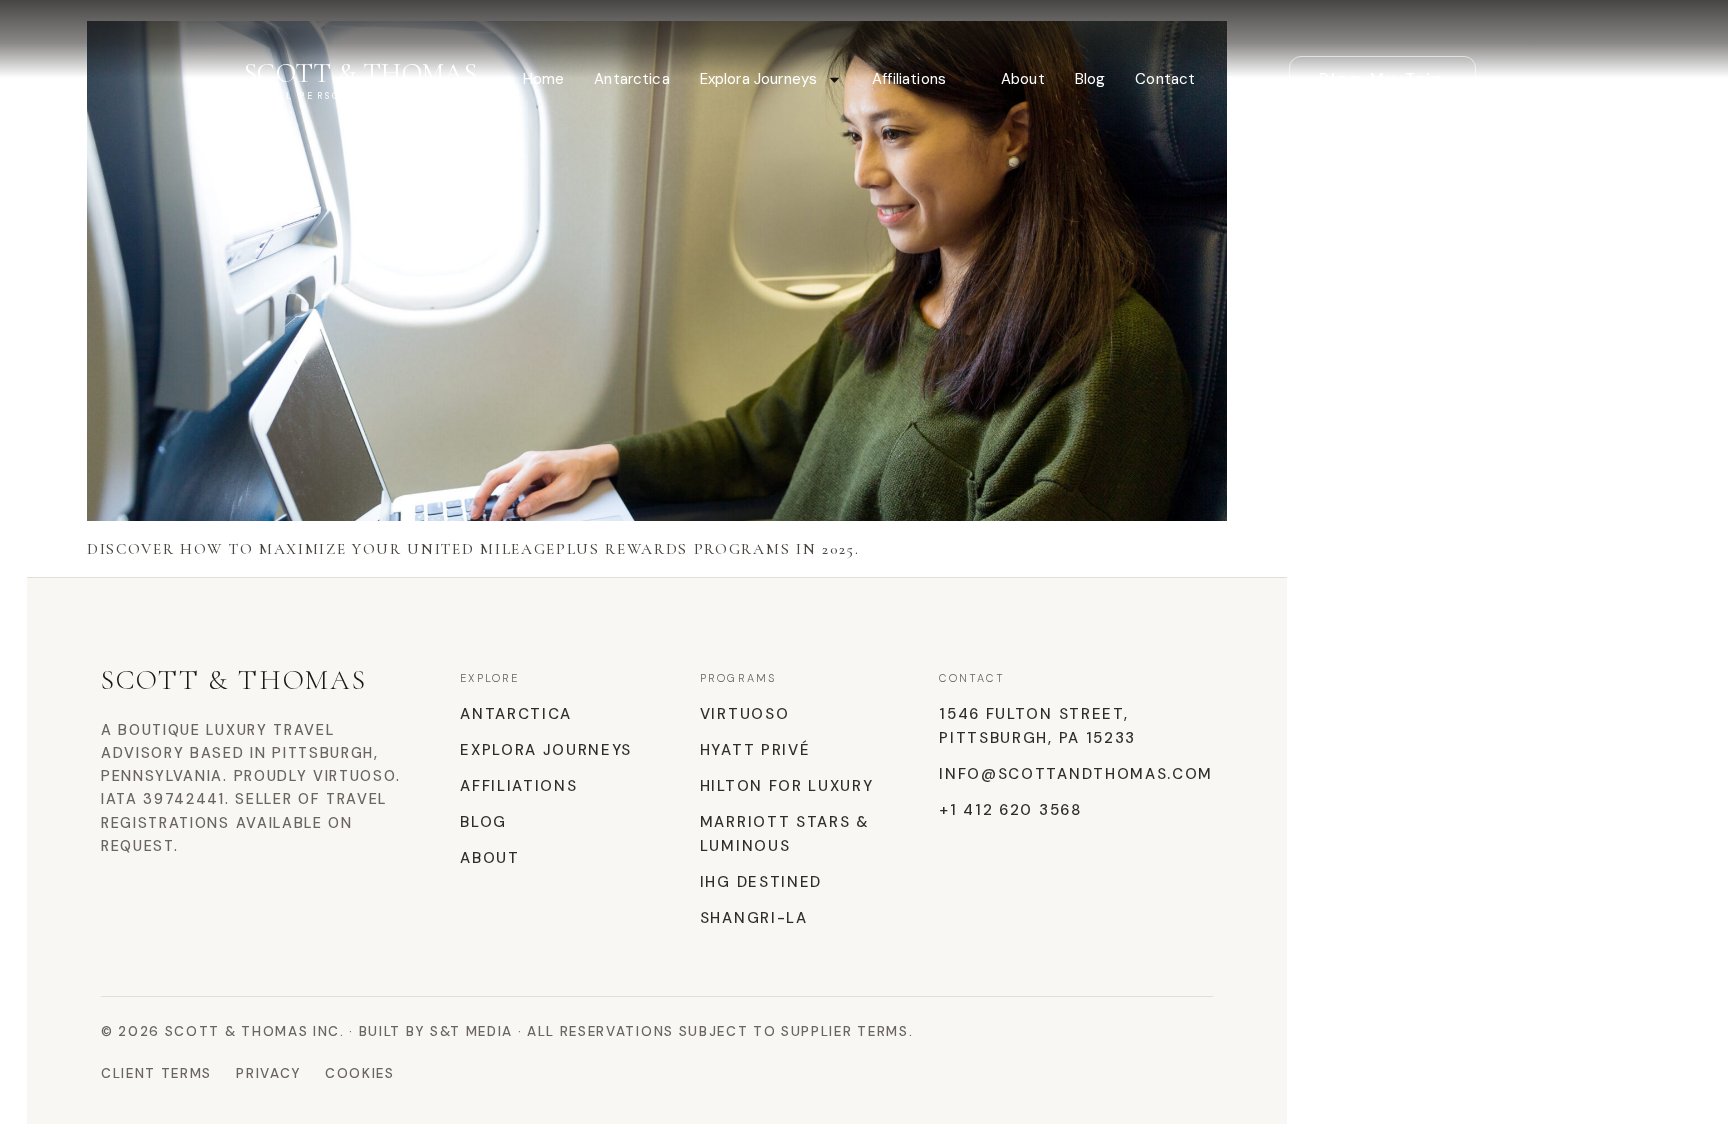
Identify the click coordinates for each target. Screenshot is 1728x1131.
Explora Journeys (758, 79)
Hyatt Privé (755, 750)
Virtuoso (744, 714)
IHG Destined (761, 882)
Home (544, 79)
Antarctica (632, 79)
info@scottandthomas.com (1076, 774)
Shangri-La (754, 918)
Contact (1165, 79)
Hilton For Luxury (787, 786)
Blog (1090, 79)
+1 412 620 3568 (1010, 810)
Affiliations (909, 79)
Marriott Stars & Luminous (785, 834)
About (1023, 79)
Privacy (268, 1073)
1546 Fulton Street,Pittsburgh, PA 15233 (1037, 726)
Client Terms (156, 1073)
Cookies (360, 1073)
